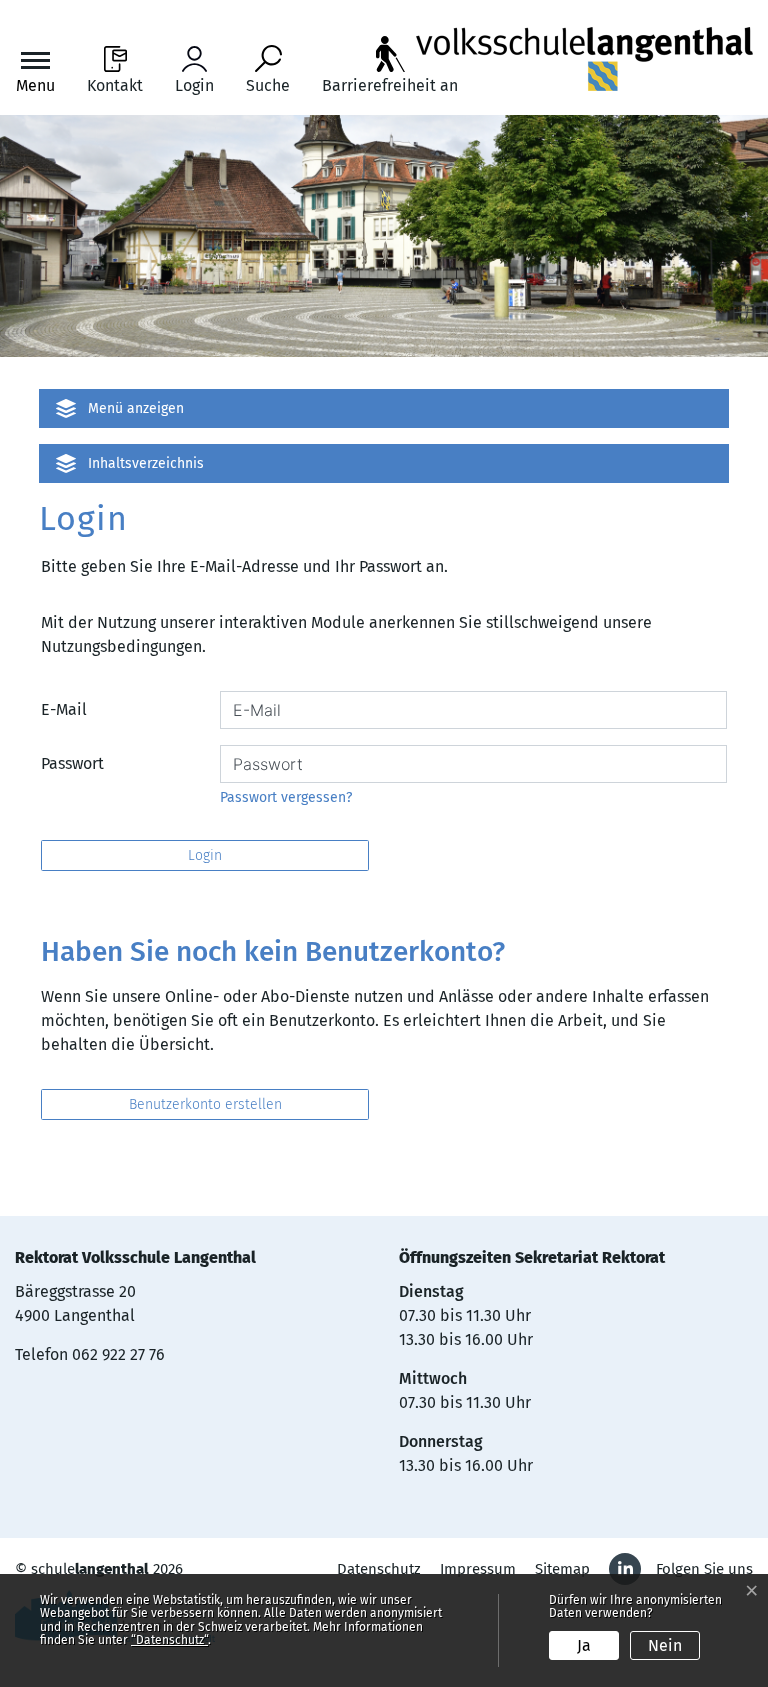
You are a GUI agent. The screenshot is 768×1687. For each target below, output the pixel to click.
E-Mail (64, 709)
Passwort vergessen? (286, 797)
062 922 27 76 (118, 1354)
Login (205, 855)
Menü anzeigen (136, 408)
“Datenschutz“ (169, 1640)
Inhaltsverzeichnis (146, 463)
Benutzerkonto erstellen (205, 1104)
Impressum (478, 1569)
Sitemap (562, 1569)
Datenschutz (379, 1569)
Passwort (72, 763)
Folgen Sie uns (704, 1569)
